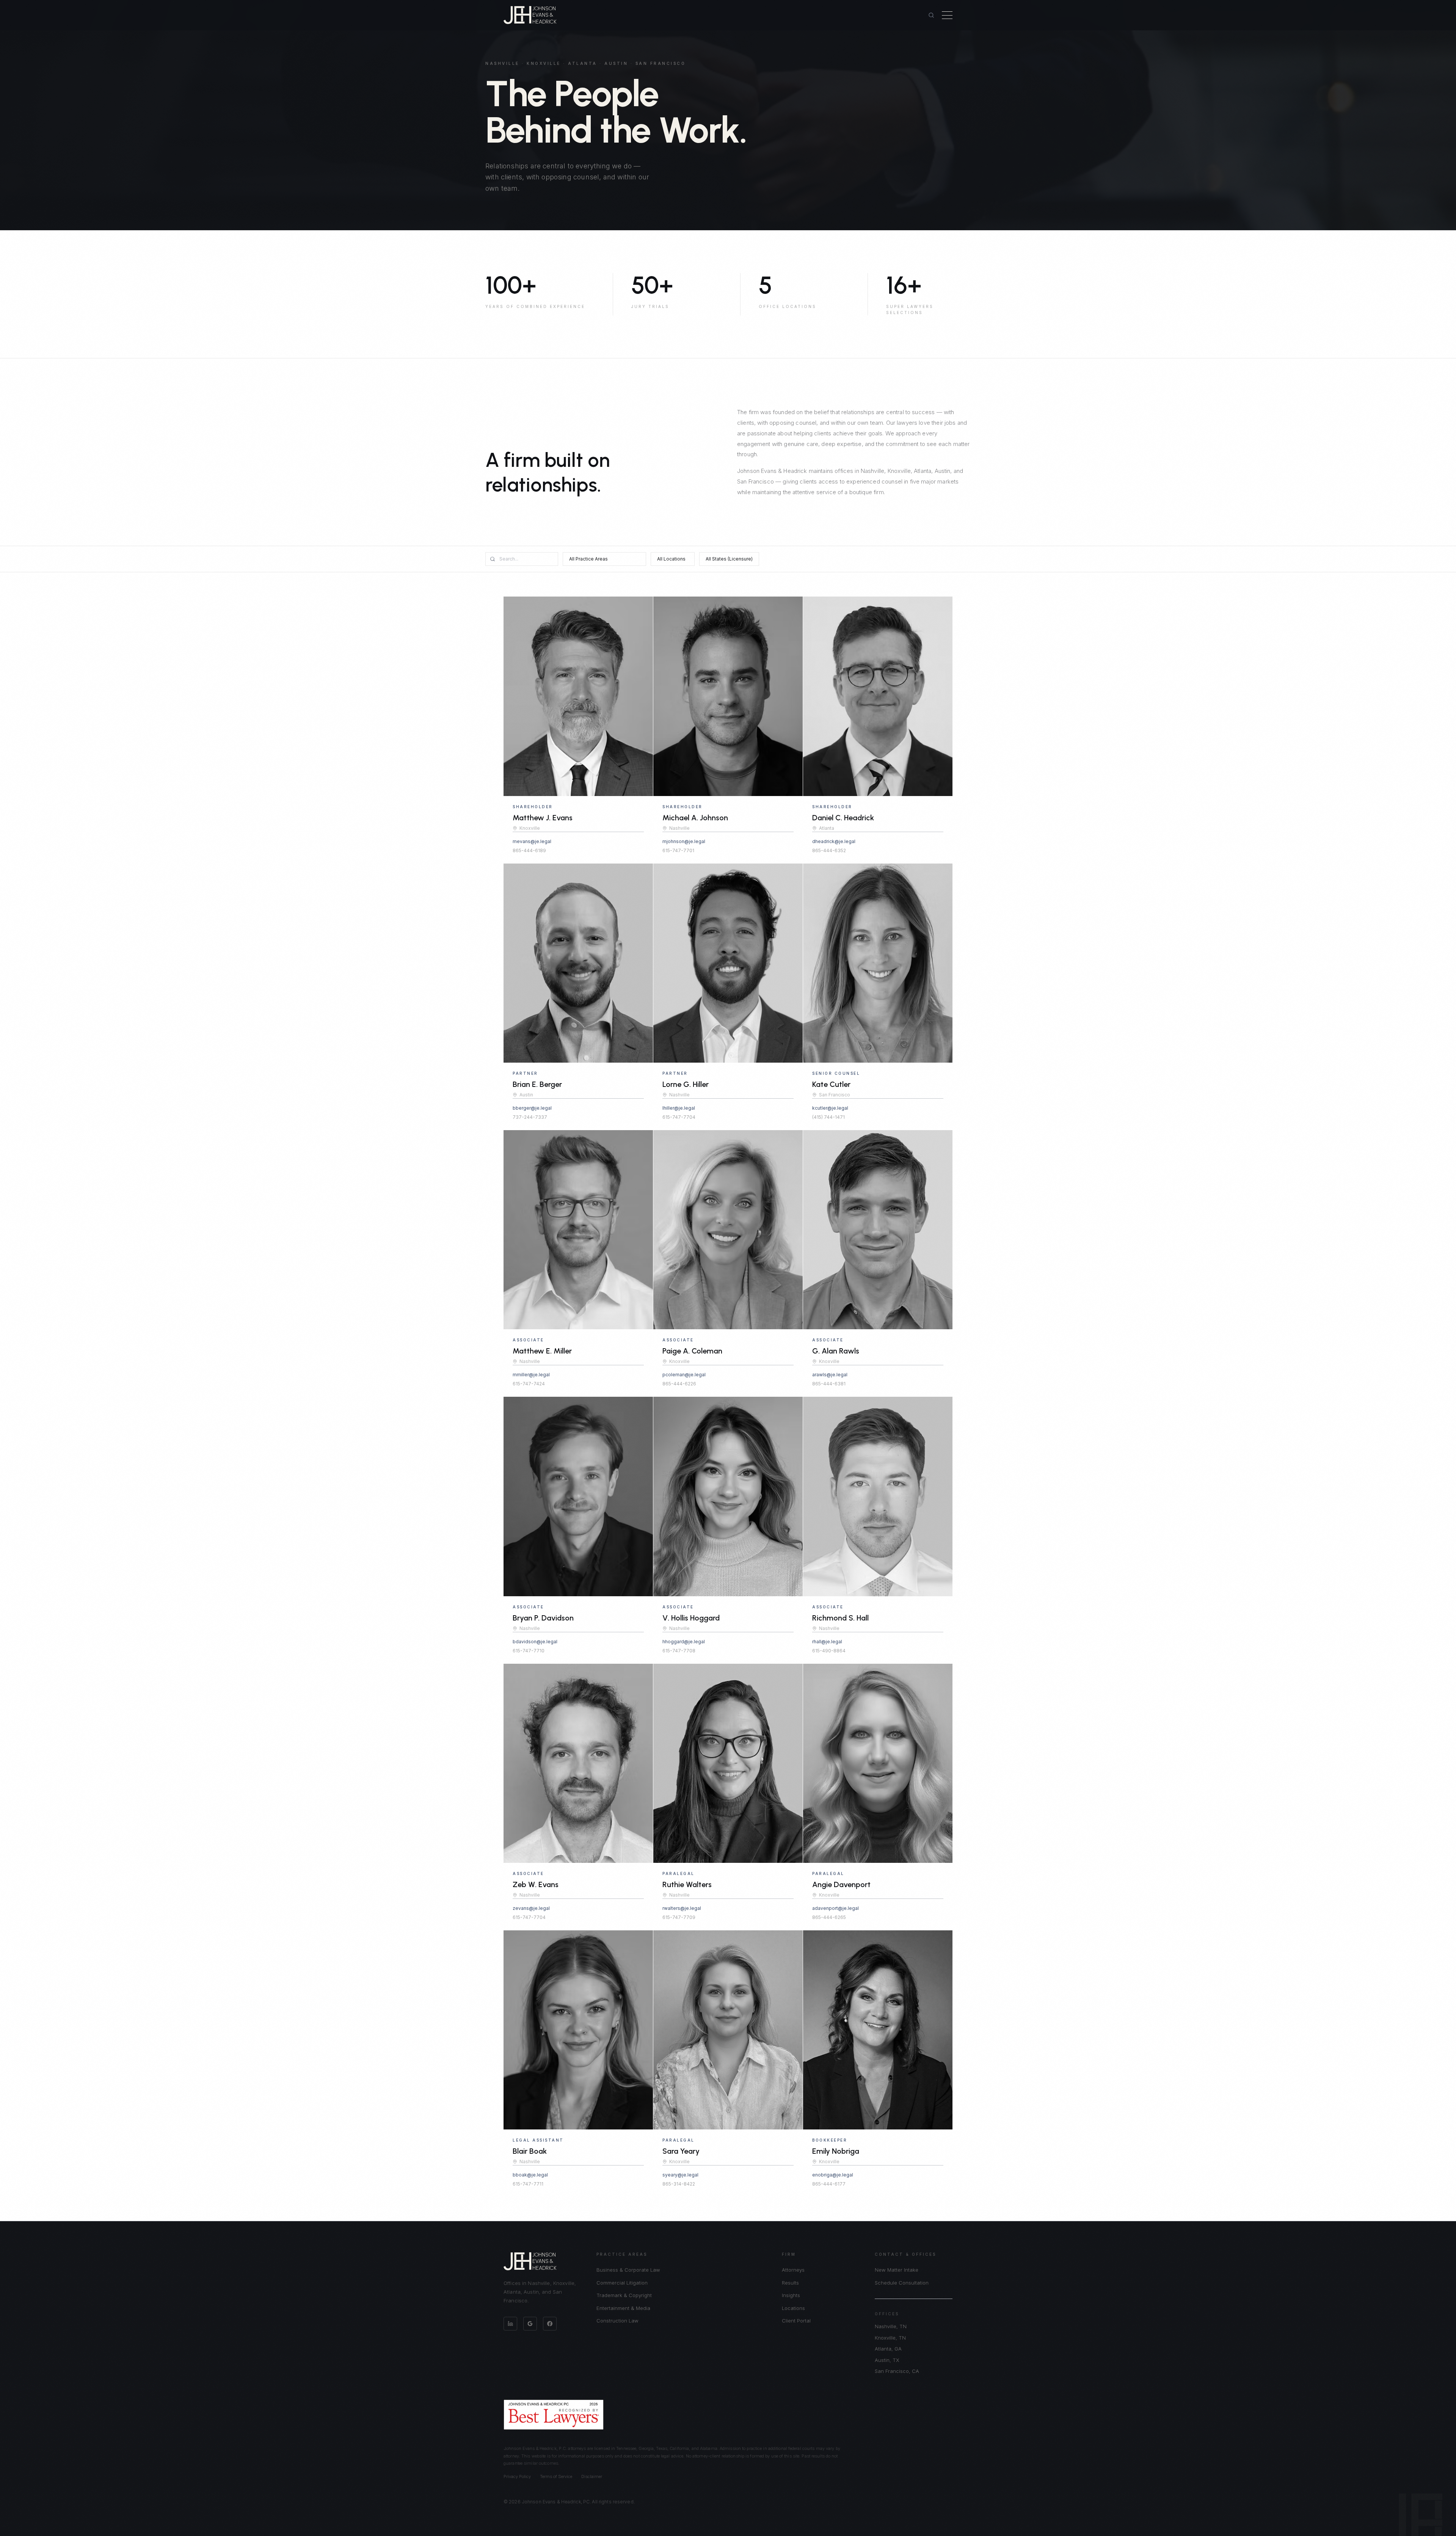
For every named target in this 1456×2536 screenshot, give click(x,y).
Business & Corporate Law (628, 2270)
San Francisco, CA (897, 2371)
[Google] (530, 2324)
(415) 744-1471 (828, 1117)
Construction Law (617, 2321)
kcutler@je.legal (830, 1108)
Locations (793, 2308)
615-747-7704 (679, 1117)
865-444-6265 (829, 1917)
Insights (791, 2295)
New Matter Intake (897, 2270)
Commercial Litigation (622, 2283)
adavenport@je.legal (835, 1908)
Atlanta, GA (888, 2349)
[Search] (931, 15)
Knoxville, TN (890, 2338)
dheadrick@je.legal (834, 841)
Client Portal (796, 2321)
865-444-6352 (829, 850)
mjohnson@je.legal (684, 841)
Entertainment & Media (623, 2308)
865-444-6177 (829, 2184)
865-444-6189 (529, 850)
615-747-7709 (679, 1917)
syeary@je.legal (680, 2175)
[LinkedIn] (510, 2324)
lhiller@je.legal (679, 1108)
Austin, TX (887, 2360)
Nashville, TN (891, 2326)
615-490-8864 (829, 1651)
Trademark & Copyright (624, 2295)
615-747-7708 (679, 1651)
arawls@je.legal (830, 1375)
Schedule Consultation (902, 2283)
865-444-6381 (829, 1384)
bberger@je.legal (532, 1108)
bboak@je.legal (530, 2175)
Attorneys (793, 2270)
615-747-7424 (529, 1384)
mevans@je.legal (532, 841)
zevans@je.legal (531, 1908)
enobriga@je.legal (833, 2175)
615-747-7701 (678, 850)
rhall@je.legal (827, 1642)
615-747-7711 (528, 2184)
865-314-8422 (679, 2184)
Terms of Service (556, 2476)
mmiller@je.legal (531, 1375)
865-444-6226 (679, 1384)
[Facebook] (550, 2324)
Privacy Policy (517, 2476)
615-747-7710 (529, 1651)
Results (790, 2283)
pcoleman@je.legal (684, 1375)
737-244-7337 (530, 1117)
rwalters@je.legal (682, 1908)
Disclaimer (592, 2476)
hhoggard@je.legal (684, 1642)
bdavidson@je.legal (535, 1642)
